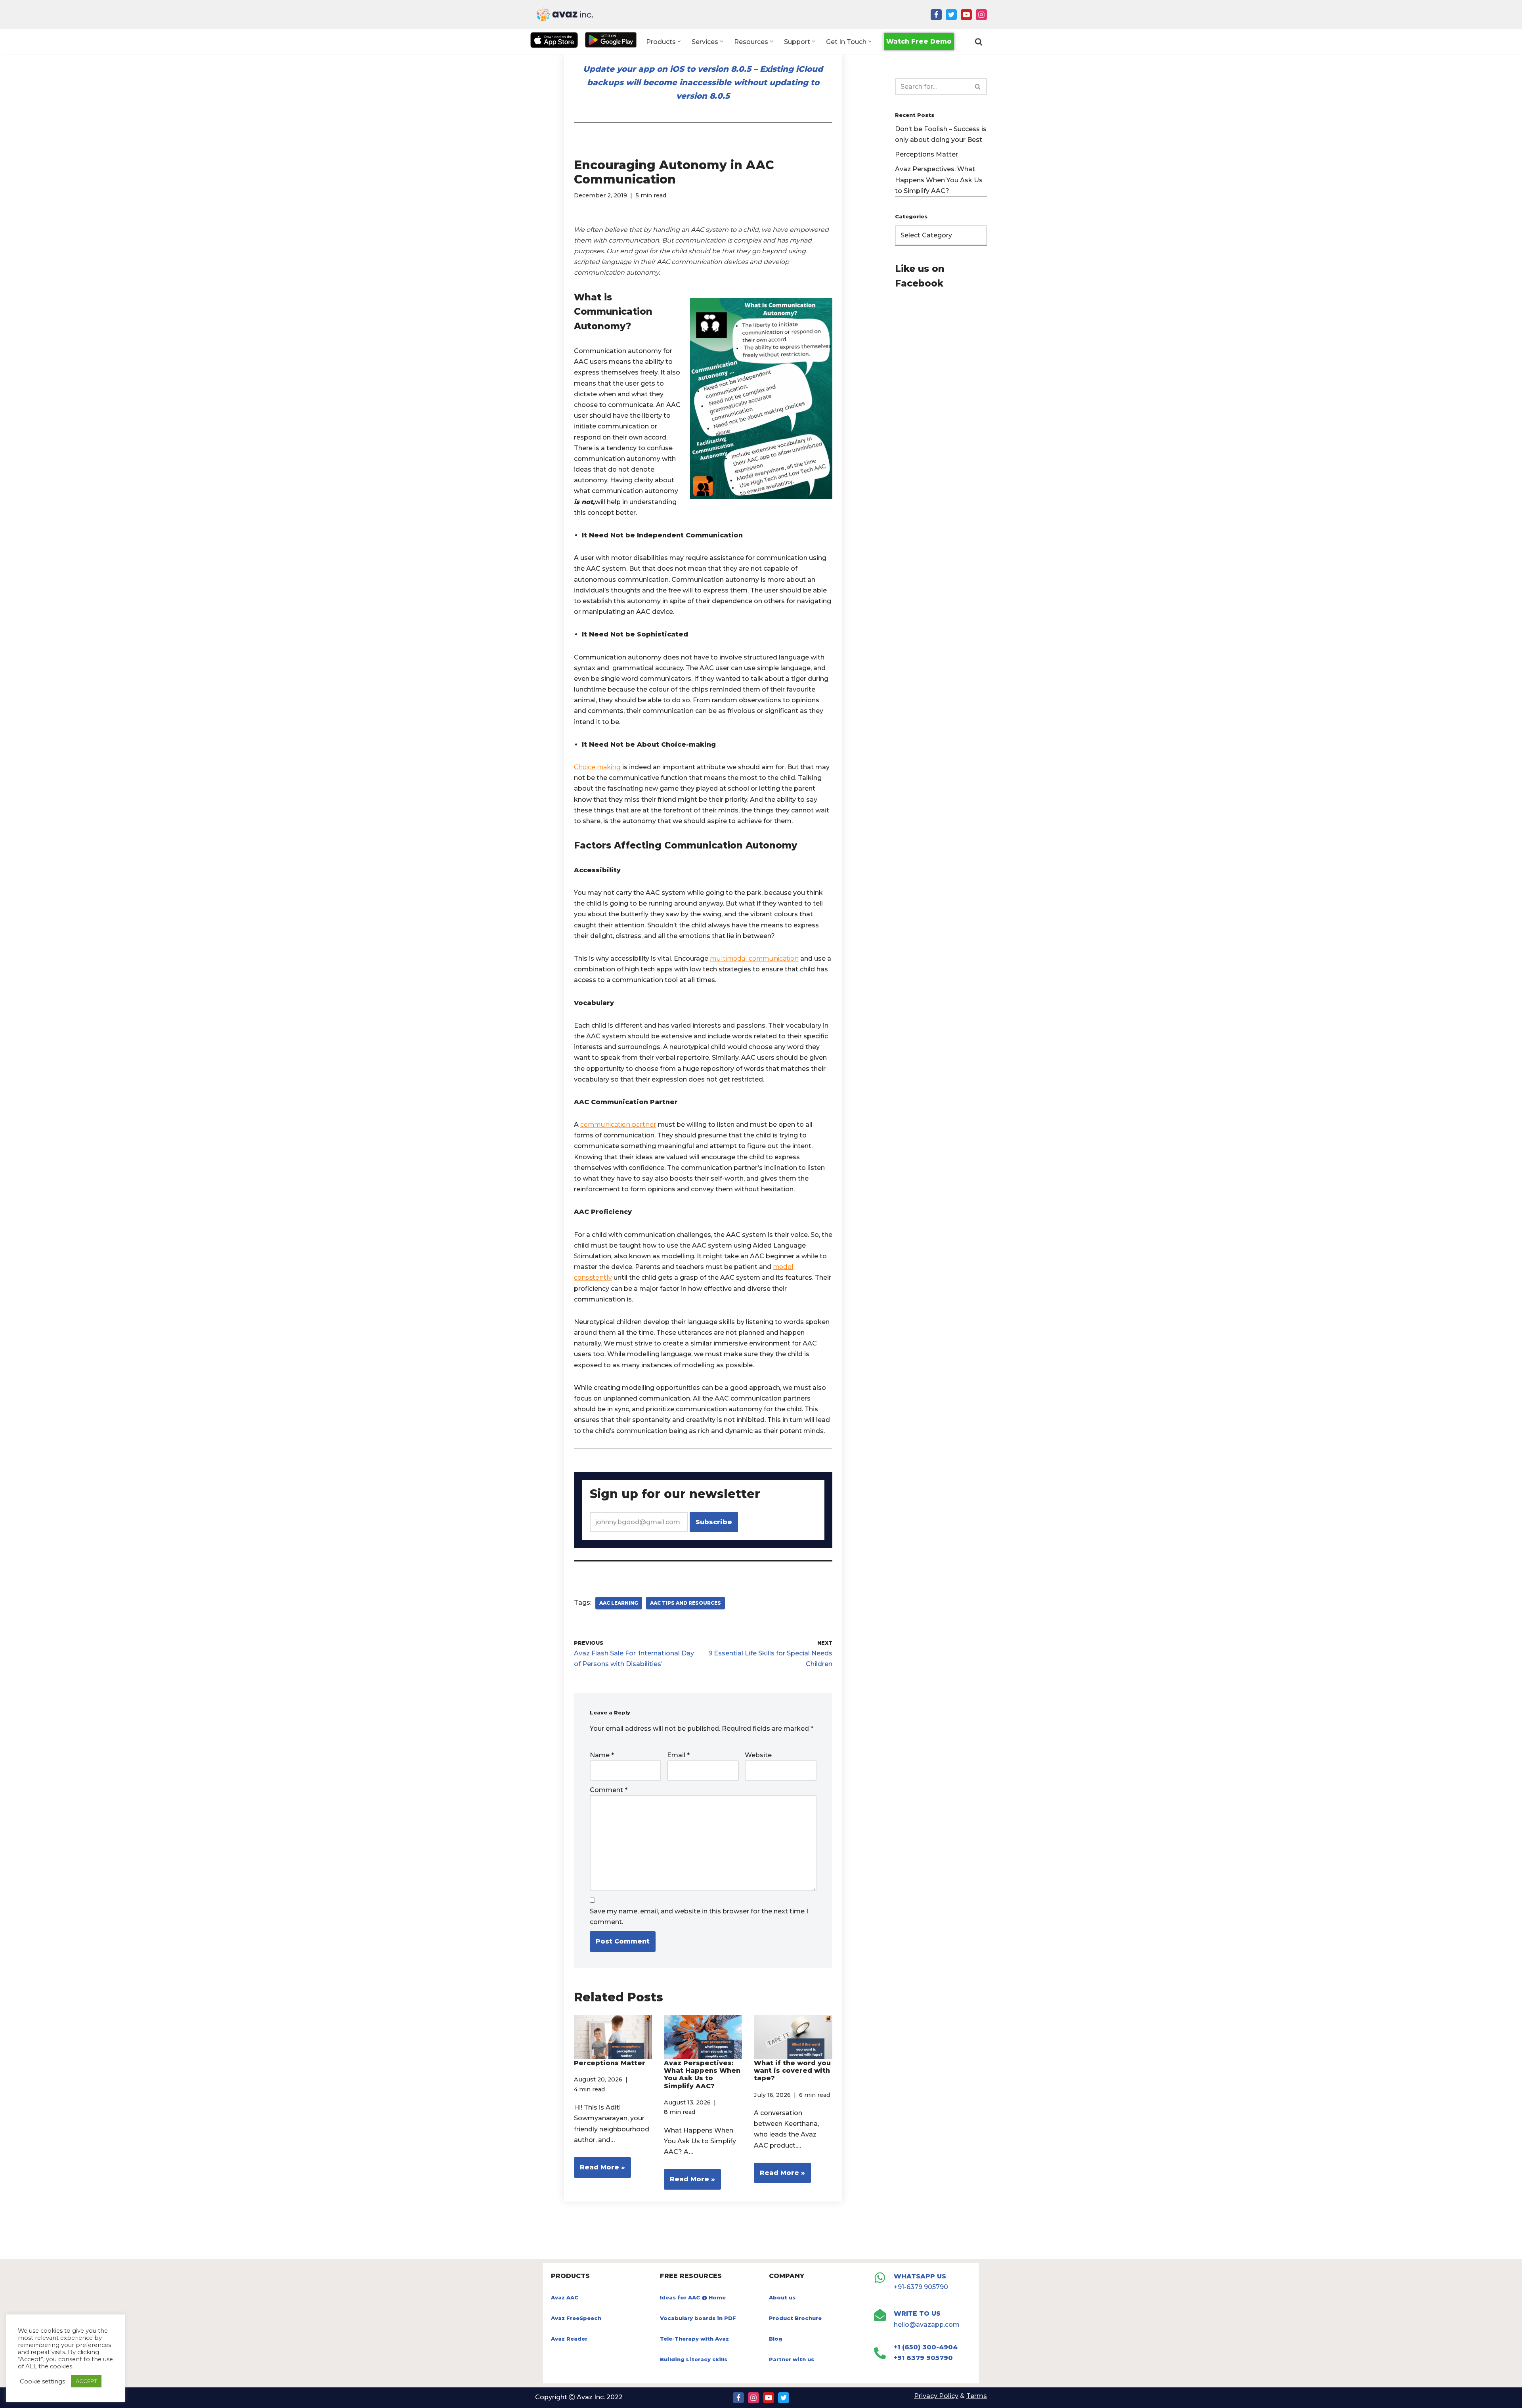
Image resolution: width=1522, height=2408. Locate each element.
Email (678, 1755)
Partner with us (792, 2359)
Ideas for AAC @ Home (693, 2297)
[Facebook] (936, 15)
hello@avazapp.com (927, 2325)
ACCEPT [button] (86, 2381)
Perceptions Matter (610, 2063)
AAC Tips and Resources (685, 1603)
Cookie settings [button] (42, 2381)
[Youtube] (966, 15)
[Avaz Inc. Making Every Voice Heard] (565, 14)
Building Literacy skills (694, 2359)
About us (782, 2297)
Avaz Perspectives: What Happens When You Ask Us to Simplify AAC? (702, 2075)
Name (602, 1755)
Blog (776, 2339)
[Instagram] (981, 15)
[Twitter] (951, 15)
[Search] (979, 42)
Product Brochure (795, 2318)
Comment (609, 1790)
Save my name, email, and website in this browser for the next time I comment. (699, 1917)
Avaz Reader (569, 2339)
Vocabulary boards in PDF (698, 2318)
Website (758, 1755)
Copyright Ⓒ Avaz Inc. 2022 (579, 2397)
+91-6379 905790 (921, 2287)
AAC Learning (619, 1603)
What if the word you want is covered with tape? (792, 2071)
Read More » (599, 2170)
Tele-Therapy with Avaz (694, 2339)
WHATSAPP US (920, 2276)
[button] (679, 41)
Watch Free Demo (919, 41)
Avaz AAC (565, 2297)
